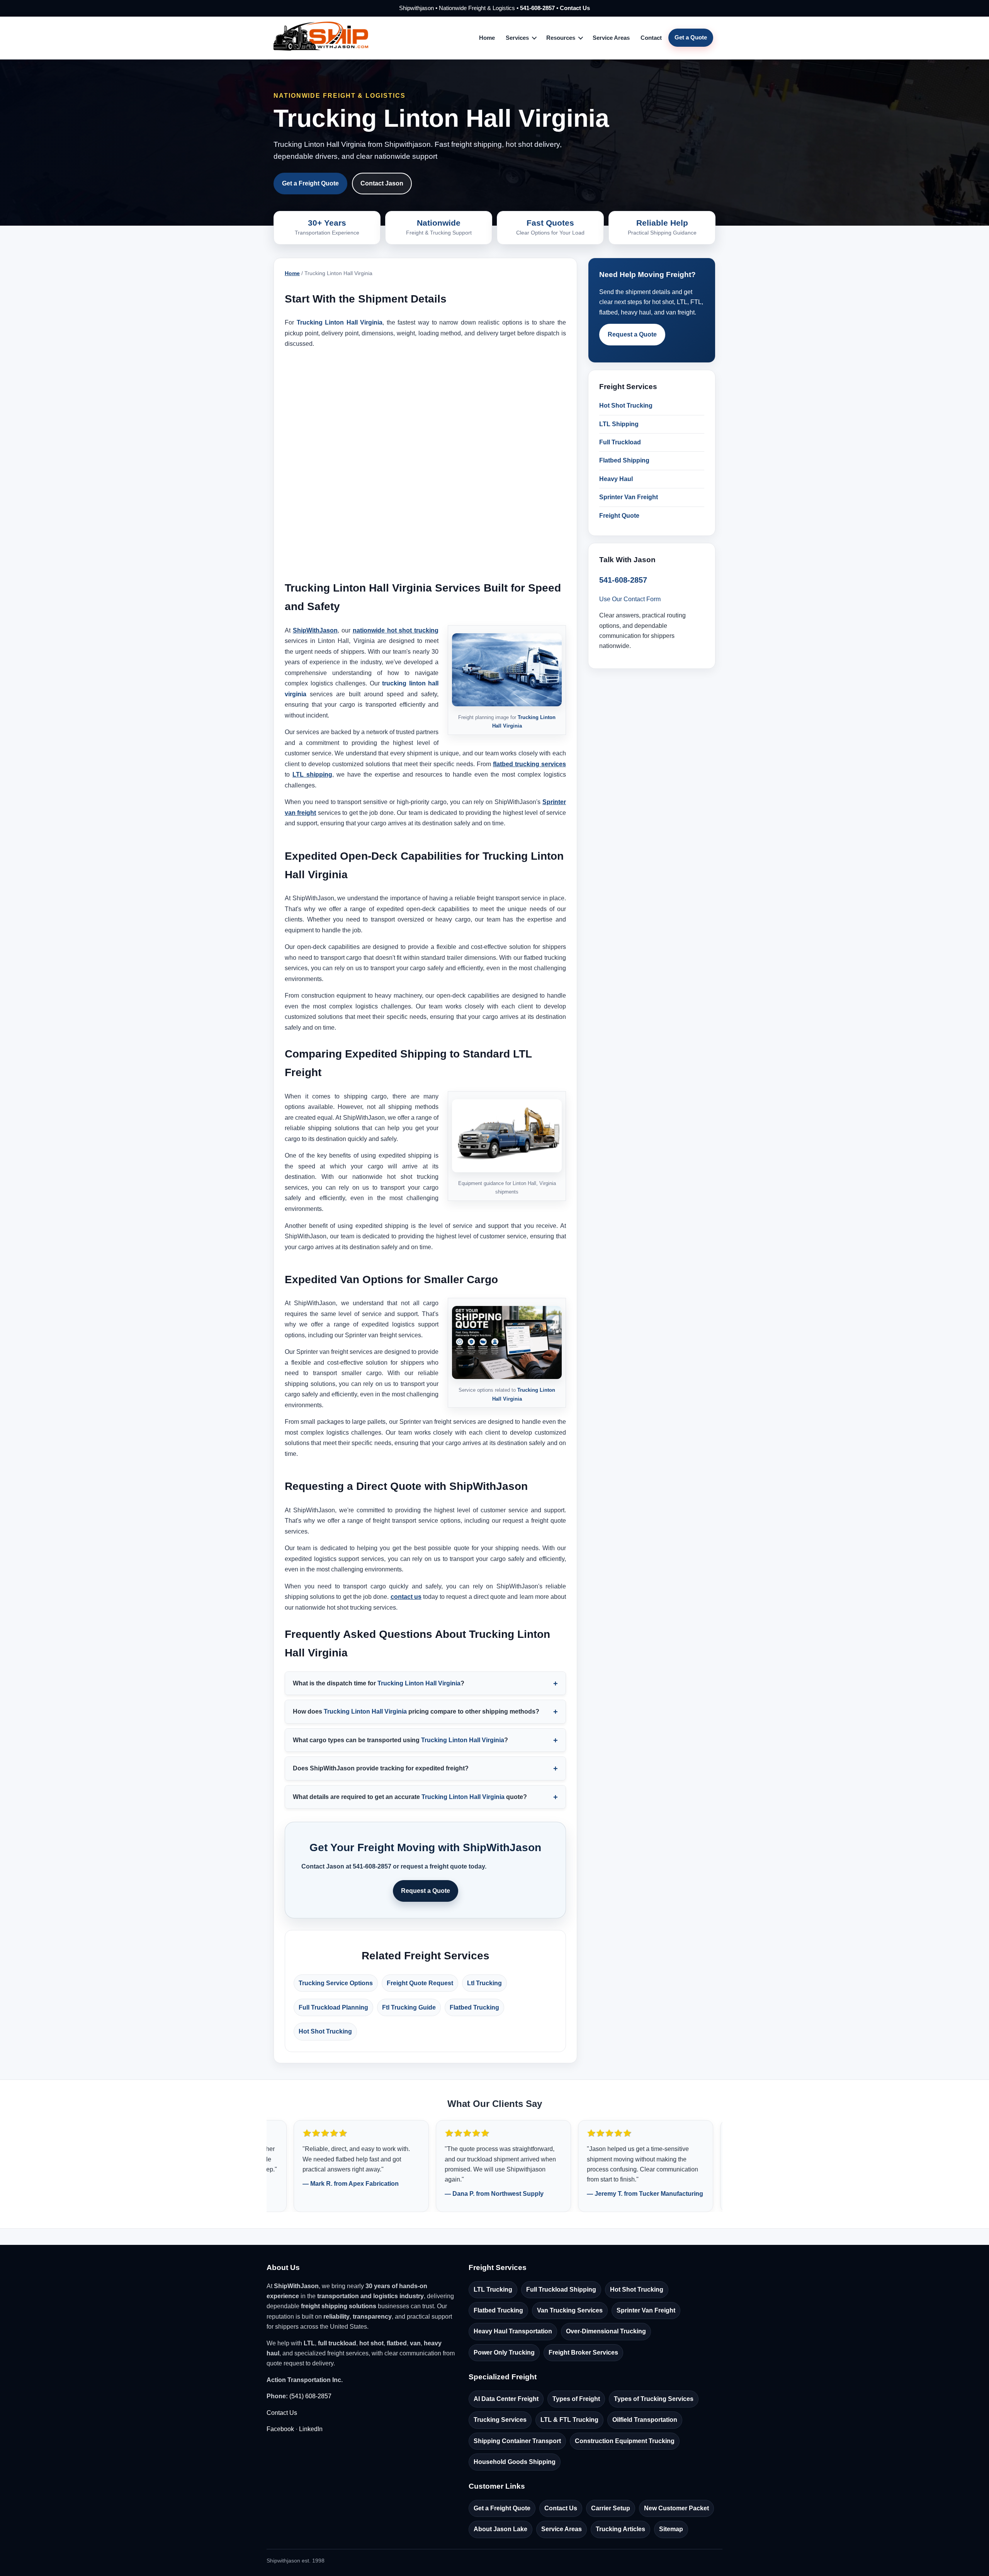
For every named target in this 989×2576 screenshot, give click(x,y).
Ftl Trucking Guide (409, 2007)
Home (487, 38)
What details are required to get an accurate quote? (410, 1797)
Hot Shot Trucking (325, 2031)
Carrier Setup (611, 2508)
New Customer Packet (676, 2508)
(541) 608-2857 (310, 2396)
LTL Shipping (619, 424)
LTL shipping (312, 775)
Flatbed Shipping (624, 460)
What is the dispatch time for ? (379, 1683)
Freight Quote (619, 516)
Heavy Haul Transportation (513, 2331)
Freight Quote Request (420, 1983)
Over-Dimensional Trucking (606, 2331)
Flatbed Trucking (474, 2007)
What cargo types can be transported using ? (400, 1740)
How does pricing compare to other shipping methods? (416, 1711)
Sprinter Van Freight (629, 497)
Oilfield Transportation (645, 2420)
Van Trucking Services (570, 2310)
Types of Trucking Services (654, 2399)
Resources (561, 38)
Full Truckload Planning (333, 2007)
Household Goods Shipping (515, 2462)
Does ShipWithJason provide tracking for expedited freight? (381, 1768)
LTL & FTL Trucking (569, 2420)
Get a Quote (691, 37)
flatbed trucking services (529, 764)
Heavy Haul (616, 479)
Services (517, 38)
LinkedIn (311, 2429)
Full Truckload (620, 442)
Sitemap (671, 2529)
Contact (651, 38)
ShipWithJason (315, 630)
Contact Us (575, 8)
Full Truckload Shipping (561, 2289)
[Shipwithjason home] (321, 38)
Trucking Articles (620, 2529)
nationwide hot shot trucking (396, 630)
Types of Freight (576, 2399)
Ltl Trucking (484, 1983)
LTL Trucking (493, 2289)
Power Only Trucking (504, 2352)
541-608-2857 (537, 8)
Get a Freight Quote (310, 183)
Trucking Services (500, 2420)
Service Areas (611, 38)
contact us (406, 1597)
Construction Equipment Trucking (625, 2441)
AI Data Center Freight (506, 2399)
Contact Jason (382, 183)
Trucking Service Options (336, 1983)
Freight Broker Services (583, 2352)
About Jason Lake (500, 2529)
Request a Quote (426, 1891)
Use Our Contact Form (630, 599)
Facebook (280, 2429)
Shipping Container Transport (517, 2441)
